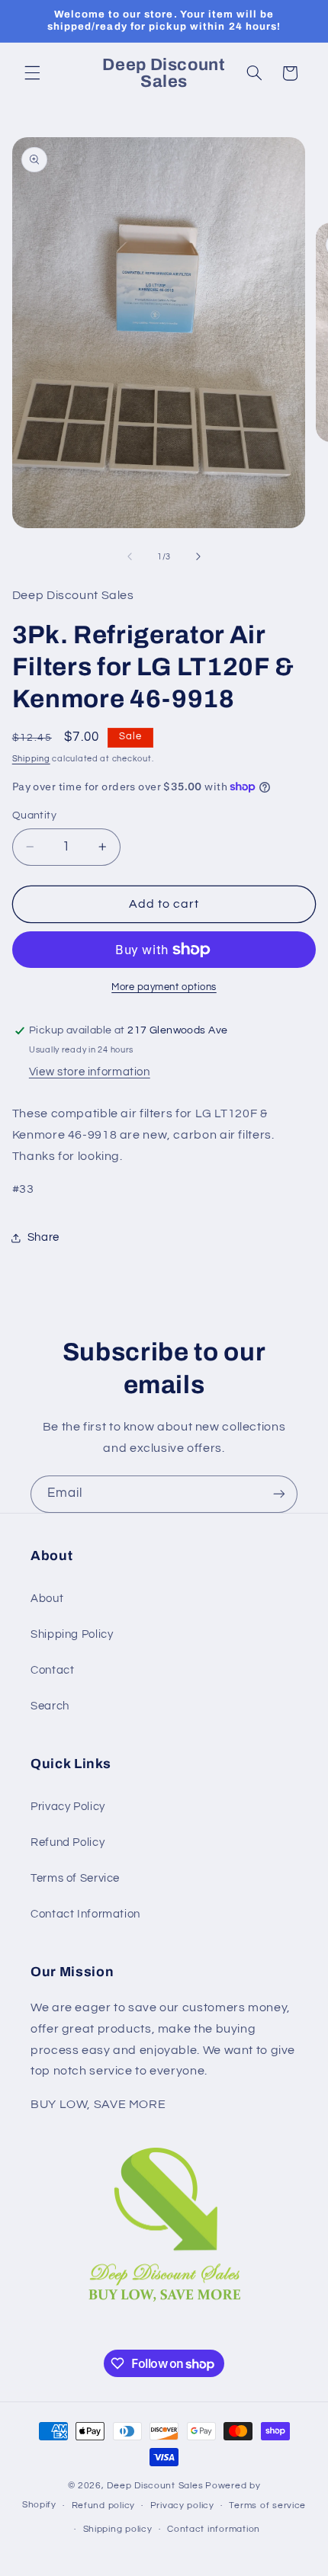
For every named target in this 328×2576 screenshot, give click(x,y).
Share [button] (43, 1237)
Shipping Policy (72, 1634)
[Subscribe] (279, 1494)
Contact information (214, 2529)
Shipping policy (118, 2529)
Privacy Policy (68, 1807)
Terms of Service (75, 1878)
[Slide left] (130, 556)
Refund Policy (68, 1842)
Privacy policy (182, 2506)
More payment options (164, 987)
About (47, 1599)
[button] (32, 73)
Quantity (34, 815)
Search (50, 1706)
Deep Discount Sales (155, 2486)
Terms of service (267, 2506)
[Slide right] (198, 556)
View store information (90, 1072)
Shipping (31, 759)
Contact (52, 1670)
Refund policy (104, 2506)
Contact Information (85, 1914)
